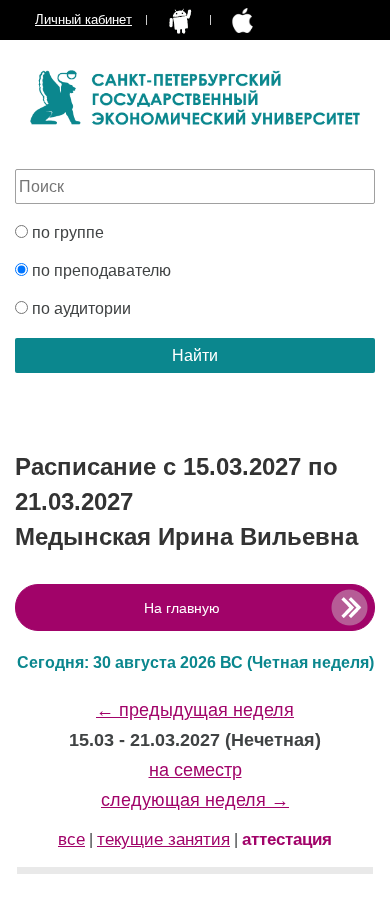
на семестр (195, 770)
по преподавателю (99, 270)
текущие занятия (163, 839)
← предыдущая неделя (195, 710)
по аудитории (79, 308)
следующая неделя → (195, 800)
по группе (66, 232)
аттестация (287, 839)
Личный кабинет (83, 19)
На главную (182, 608)
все (71, 839)
